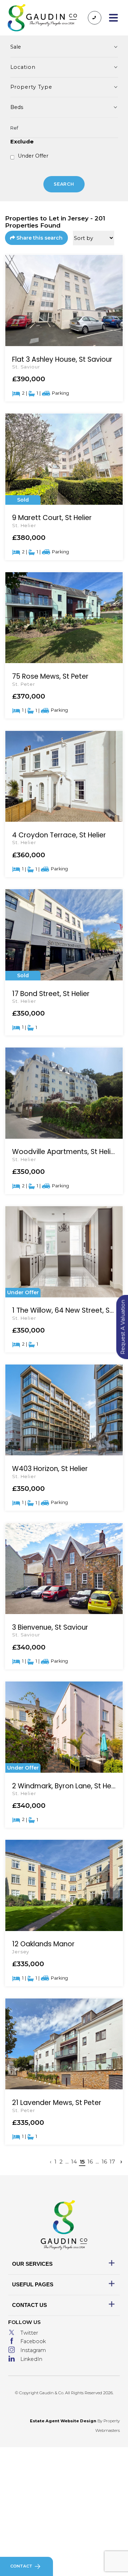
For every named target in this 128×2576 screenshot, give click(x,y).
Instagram (33, 2350)
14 (74, 2162)
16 (90, 2162)
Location (23, 67)
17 (112, 2162)
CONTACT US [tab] (30, 2305)
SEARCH (64, 184)
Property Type (31, 87)
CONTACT (21, 2566)
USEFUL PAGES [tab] (33, 2284)
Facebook (33, 2341)
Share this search (39, 238)
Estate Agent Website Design (63, 2421)
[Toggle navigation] (113, 18)
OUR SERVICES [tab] (32, 2264)
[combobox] (64, 107)
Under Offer (33, 156)
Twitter (29, 2333)
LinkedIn (31, 2359)
